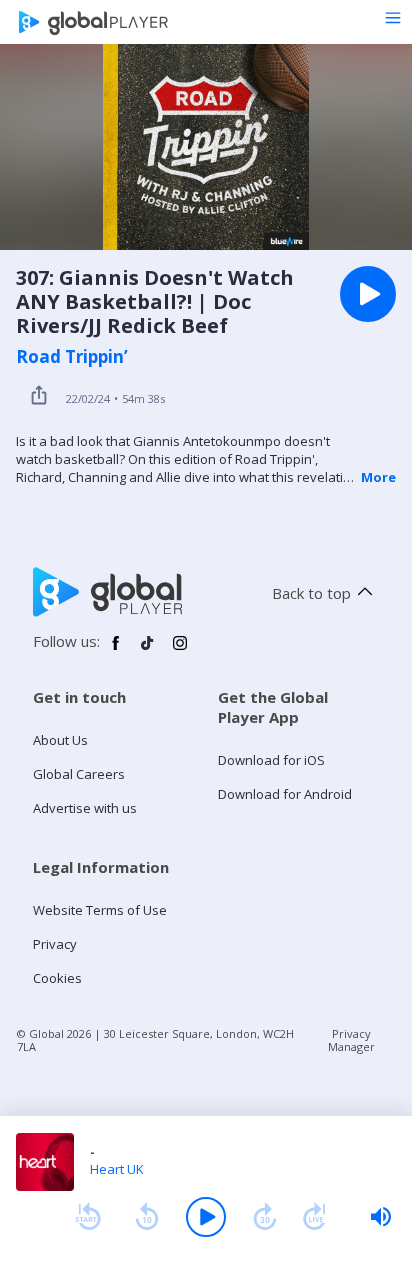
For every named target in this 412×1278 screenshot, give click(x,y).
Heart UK (117, 1169)
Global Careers (79, 774)
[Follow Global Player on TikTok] (148, 651)
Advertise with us (85, 808)
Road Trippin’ (72, 357)
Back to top (311, 593)
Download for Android (285, 794)
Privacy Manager (351, 1040)
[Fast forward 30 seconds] (265, 1217)
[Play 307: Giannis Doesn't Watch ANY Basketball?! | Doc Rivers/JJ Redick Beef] (368, 294)
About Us (60, 740)
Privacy (55, 944)
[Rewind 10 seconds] (147, 1217)
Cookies (57, 978)
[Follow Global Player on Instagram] (180, 651)
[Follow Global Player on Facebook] (116, 651)
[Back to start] (88, 1217)
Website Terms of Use (100, 910)
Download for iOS (271, 760)
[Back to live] (315, 1217)
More (378, 477)
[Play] (206, 1217)
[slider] (381, 1217)
